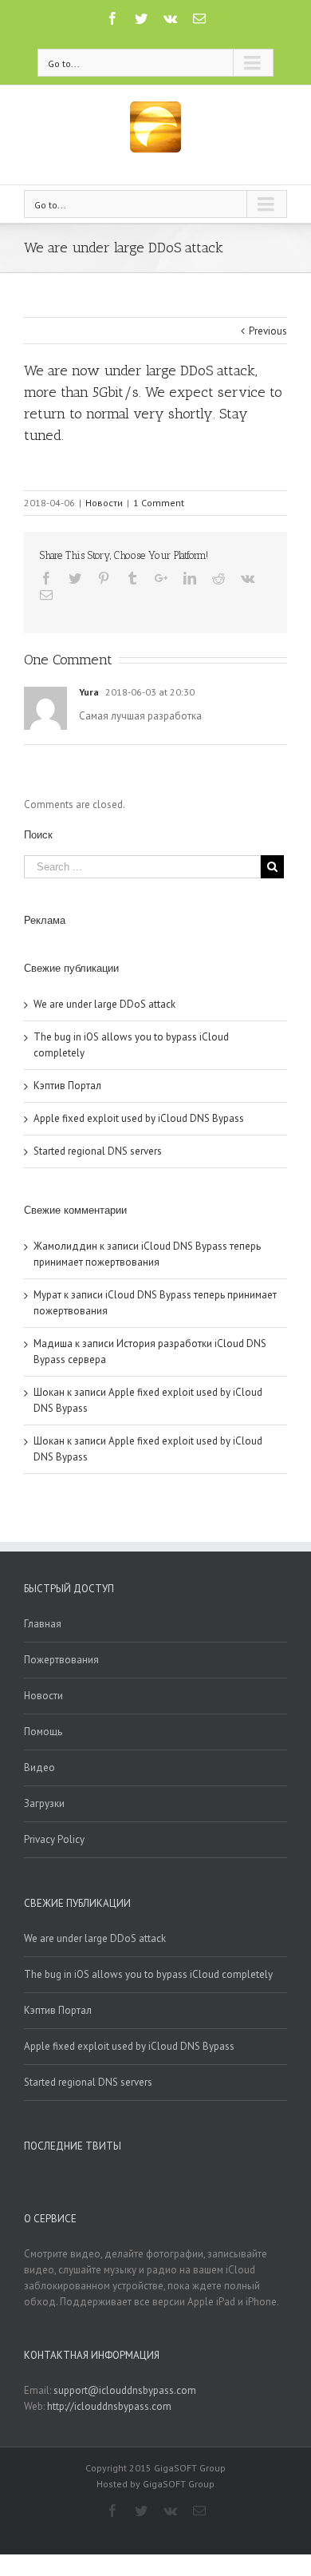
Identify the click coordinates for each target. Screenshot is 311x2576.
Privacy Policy (54, 1839)
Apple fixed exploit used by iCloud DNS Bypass (139, 1118)
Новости (104, 503)
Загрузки (44, 1803)
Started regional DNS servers (98, 1151)
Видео (39, 1768)
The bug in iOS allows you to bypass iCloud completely (148, 1974)
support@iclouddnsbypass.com (125, 2390)
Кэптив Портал (67, 1086)
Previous (268, 331)
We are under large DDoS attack (104, 1004)
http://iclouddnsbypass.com (109, 2406)
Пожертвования (61, 1660)
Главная (43, 1624)
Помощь (43, 1732)
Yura (89, 692)
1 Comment (159, 503)
